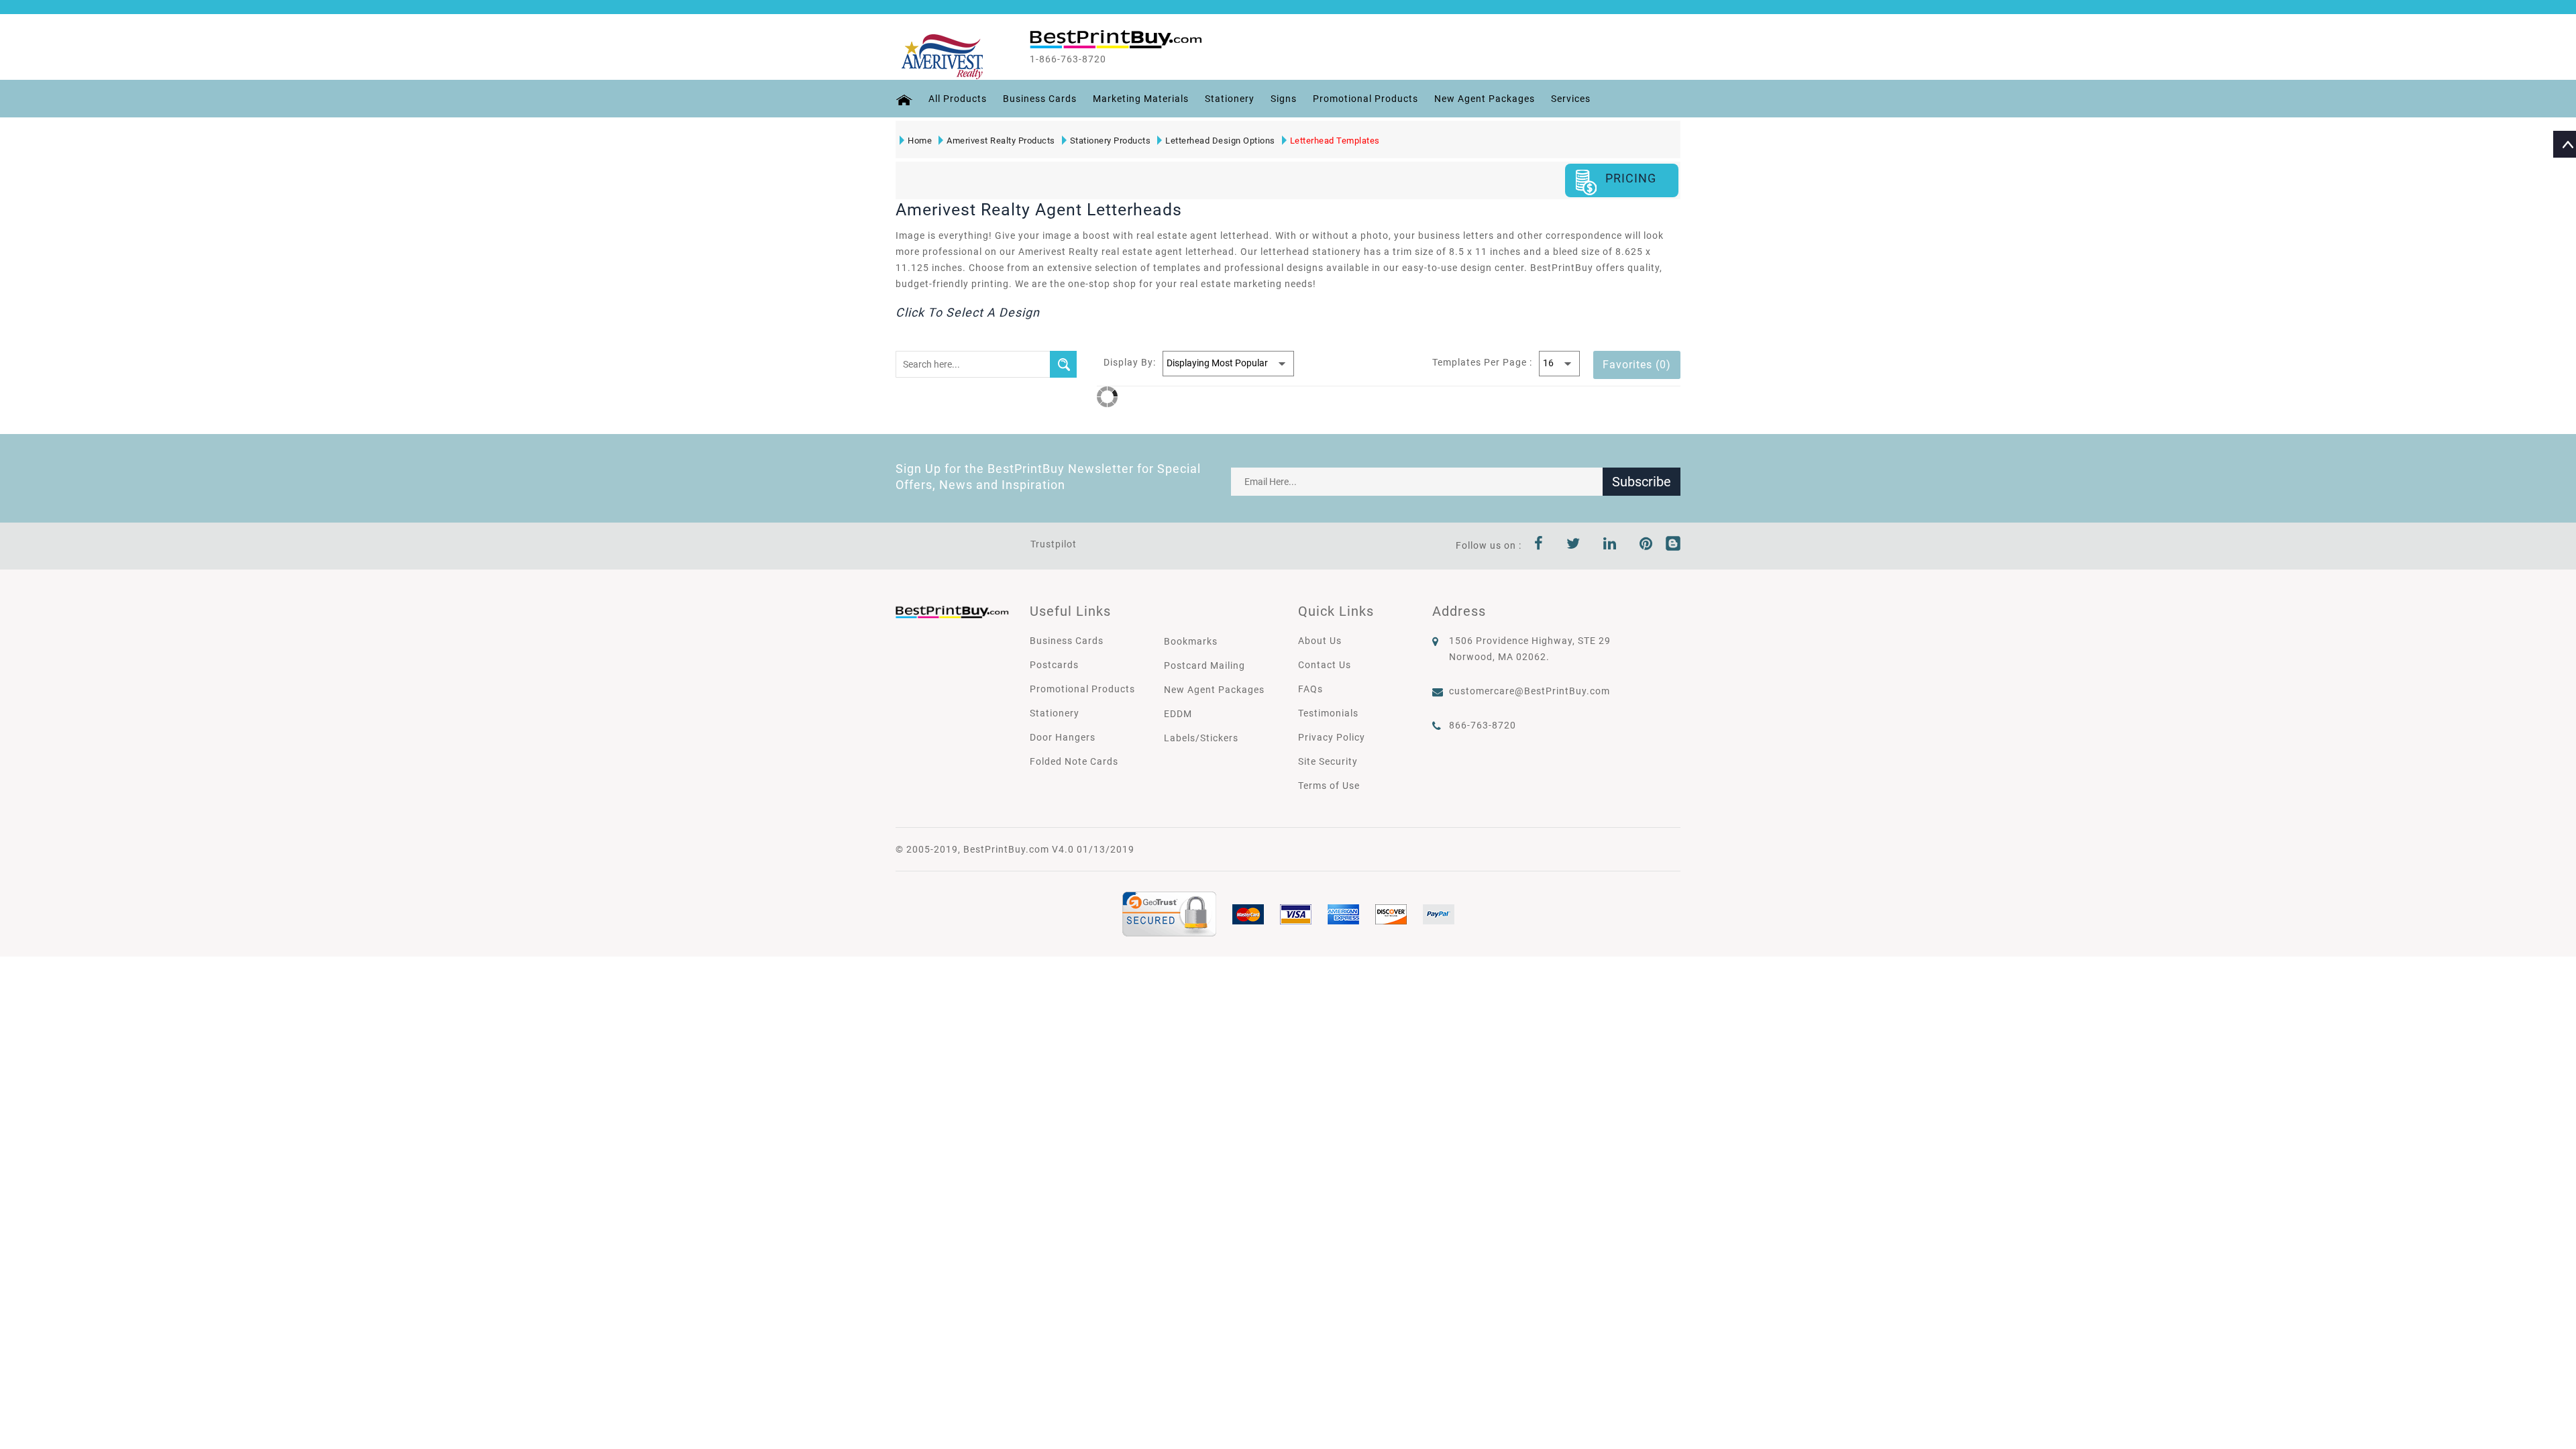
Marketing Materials (1141, 99)
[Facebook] (1539, 545)
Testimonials (1328, 713)
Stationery (1230, 99)
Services (1571, 99)
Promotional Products (1365, 99)
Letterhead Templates (1335, 141)
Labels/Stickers (1201, 738)
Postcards (1054, 665)
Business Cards (1040, 99)
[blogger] (1673, 545)
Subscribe (1642, 482)
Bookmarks (1191, 641)
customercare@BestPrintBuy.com (1529, 691)
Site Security (1328, 761)
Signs (1284, 99)
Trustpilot (1054, 544)
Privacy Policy (1332, 737)
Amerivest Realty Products (1001, 141)
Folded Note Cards (1074, 761)
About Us (1320, 641)
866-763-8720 (1483, 725)
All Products (958, 99)
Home (920, 141)
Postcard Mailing (1204, 665)
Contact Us (1325, 665)
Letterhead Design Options (1220, 141)
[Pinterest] (1646, 545)
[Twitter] (1573, 545)
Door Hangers (1063, 737)
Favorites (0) (1637, 365)
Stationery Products (1111, 141)
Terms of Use (1329, 786)
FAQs (1310, 689)
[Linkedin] (1610, 545)
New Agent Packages (1485, 99)
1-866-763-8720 (1068, 59)
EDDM (1178, 714)
